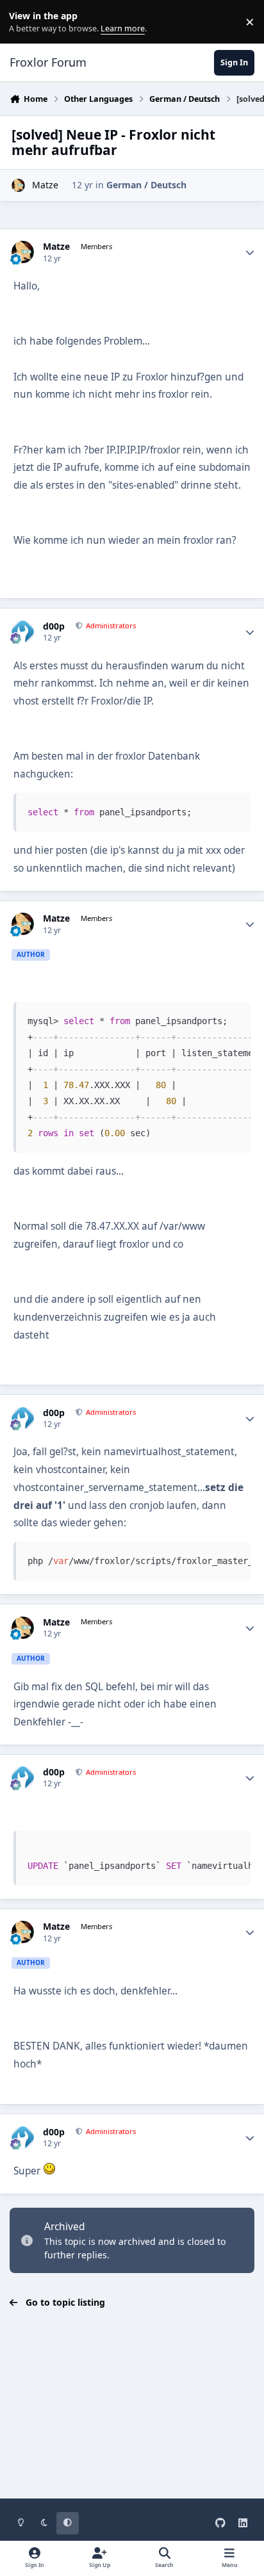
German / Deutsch (146, 185)
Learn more (25, 22)
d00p (54, 626)
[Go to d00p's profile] (23, 632)
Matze (45, 185)
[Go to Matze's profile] (18, 185)
